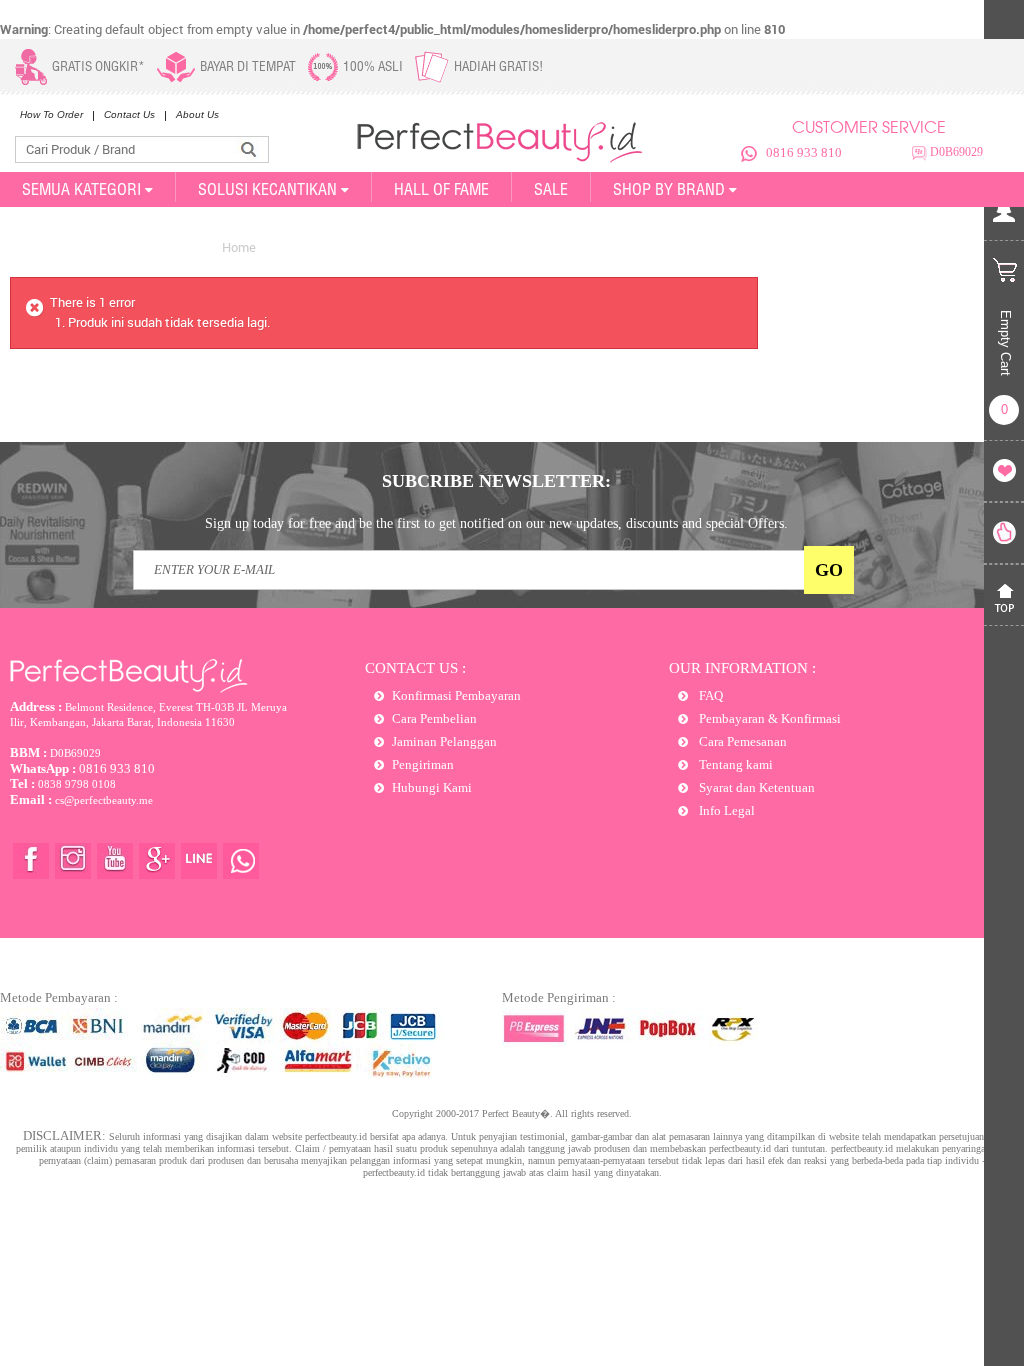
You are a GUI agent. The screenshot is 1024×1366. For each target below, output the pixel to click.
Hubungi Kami (432, 787)
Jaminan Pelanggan (444, 741)
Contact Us (129, 114)
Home (239, 247)
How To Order (51, 114)
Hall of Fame (441, 189)
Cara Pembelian (434, 718)
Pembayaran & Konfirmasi (768, 718)
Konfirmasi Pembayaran (456, 695)
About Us (197, 114)
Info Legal (725, 810)
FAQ (709, 695)
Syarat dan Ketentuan (755, 787)
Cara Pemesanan (741, 741)
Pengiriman (423, 764)
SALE (551, 189)
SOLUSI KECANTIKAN (267, 189)
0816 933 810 (804, 152)
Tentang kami (734, 764)
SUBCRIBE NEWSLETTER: (496, 481)
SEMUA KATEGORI (81, 189)
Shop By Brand (669, 189)
